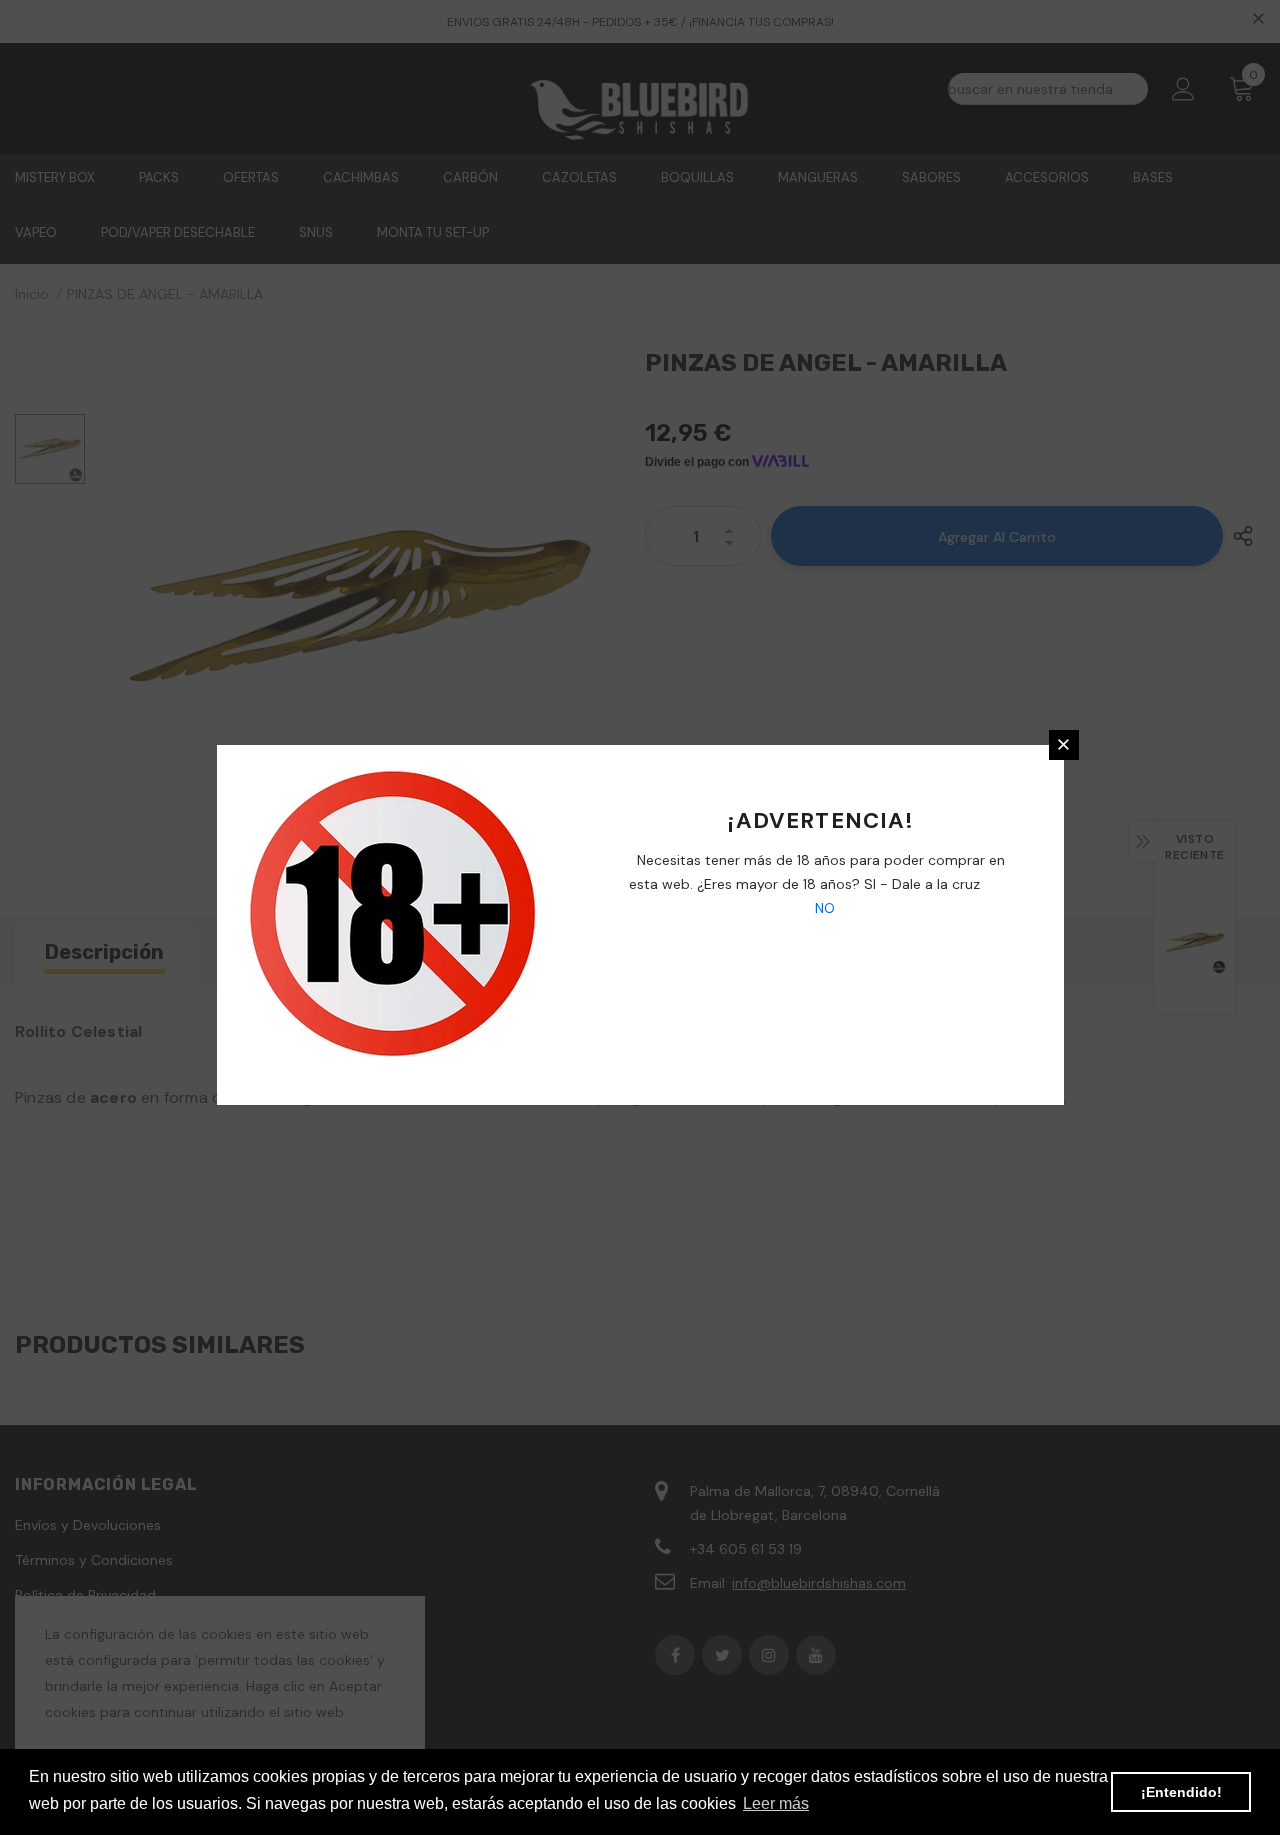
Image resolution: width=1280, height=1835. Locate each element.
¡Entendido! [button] (1181, 1792)
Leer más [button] (776, 1803)
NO (823, 908)
